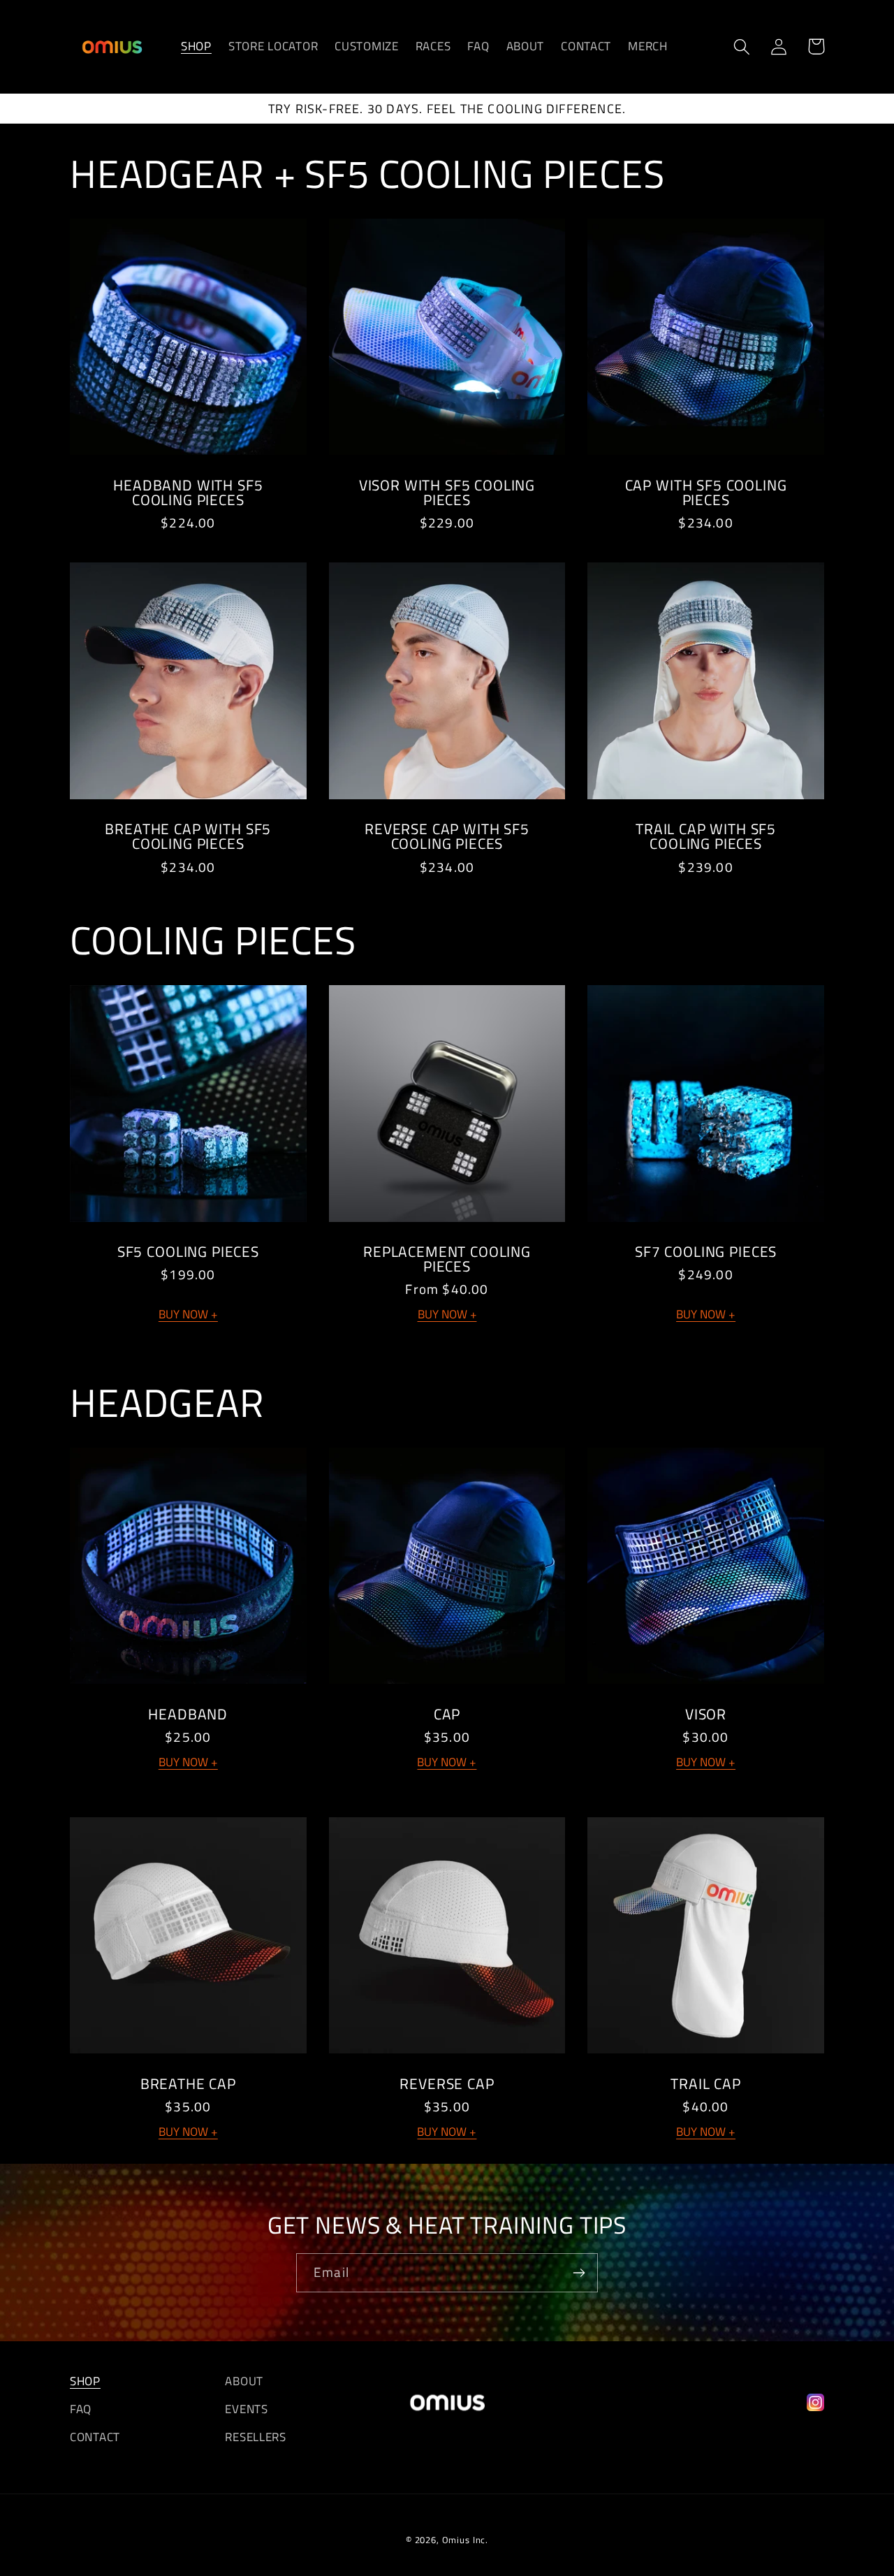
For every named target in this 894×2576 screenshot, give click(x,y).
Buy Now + (188, 1314)
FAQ (81, 2409)
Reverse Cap (447, 2084)
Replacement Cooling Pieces (447, 1259)
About (244, 2381)
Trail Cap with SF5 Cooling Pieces (706, 836)
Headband (188, 1714)
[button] (742, 46)
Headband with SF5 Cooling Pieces (188, 493)
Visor (706, 1714)
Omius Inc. (465, 2540)
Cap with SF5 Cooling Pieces (706, 493)
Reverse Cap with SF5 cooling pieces (447, 836)
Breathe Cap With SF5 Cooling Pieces (188, 836)
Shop (85, 2381)
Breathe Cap (188, 2084)
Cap (447, 1714)
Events (246, 2409)
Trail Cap (706, 2084)
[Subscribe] (579, 2273)
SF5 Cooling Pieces (188, 1252)
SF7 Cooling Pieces (706, 1252)
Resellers (255, 2437)
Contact (95, 2437)
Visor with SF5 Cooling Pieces (447, 493)
